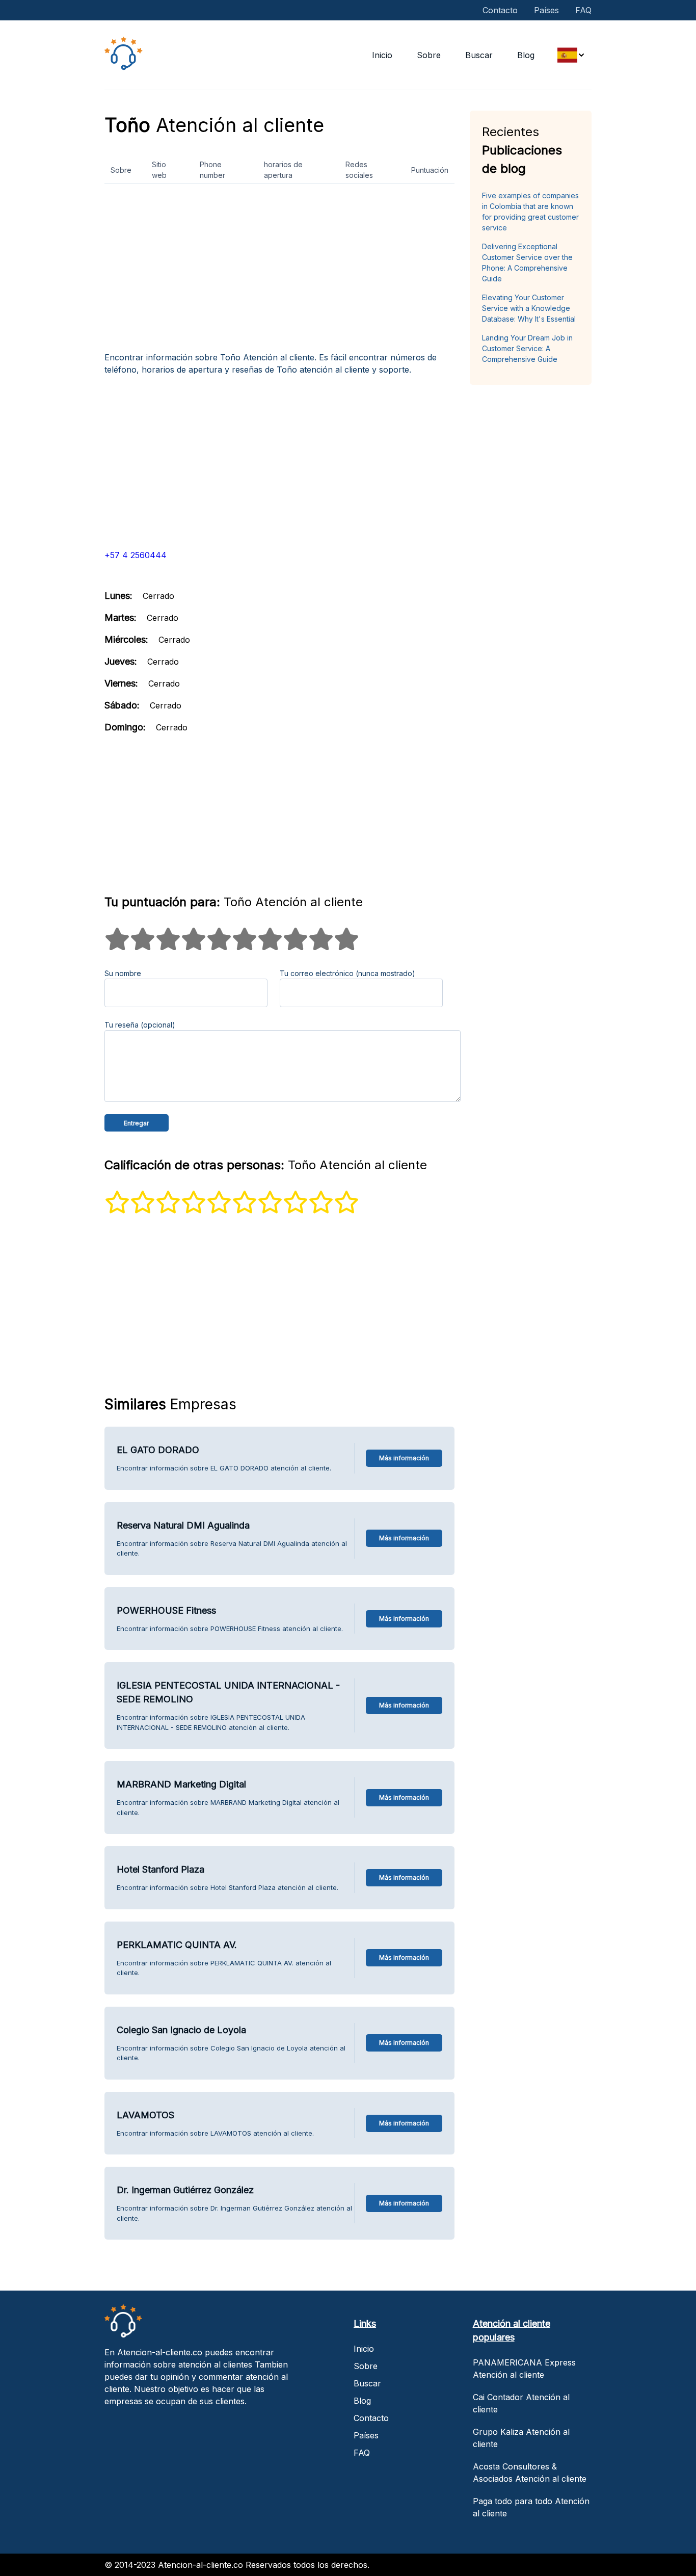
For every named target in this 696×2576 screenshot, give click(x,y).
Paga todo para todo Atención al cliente (531, 2507)
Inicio (382, 55)
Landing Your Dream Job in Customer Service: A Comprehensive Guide (527, 348)
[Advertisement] (279, 272)
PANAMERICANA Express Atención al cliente (524, 2369)
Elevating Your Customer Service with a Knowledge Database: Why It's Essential (529, 308)
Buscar (479, 55)
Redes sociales (359, 170)
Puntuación (430, 170)
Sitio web (159, 170)
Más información (404, 1458)
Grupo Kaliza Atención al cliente (521, 2438)
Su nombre (123, 973)
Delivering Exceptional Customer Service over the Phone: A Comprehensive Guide (527, 262)
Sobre (429, 55)
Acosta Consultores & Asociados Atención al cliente (530, 2473)
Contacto (500, 10)
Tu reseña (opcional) (140, 1025)
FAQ (583, 10)
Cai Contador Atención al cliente (521, 2403)
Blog (526, 55)
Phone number (212, 170)
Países (546, 10)
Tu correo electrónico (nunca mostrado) (347, 973)
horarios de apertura (283, 170)
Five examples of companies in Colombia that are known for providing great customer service (530, 212)
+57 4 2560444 (136, 555)
